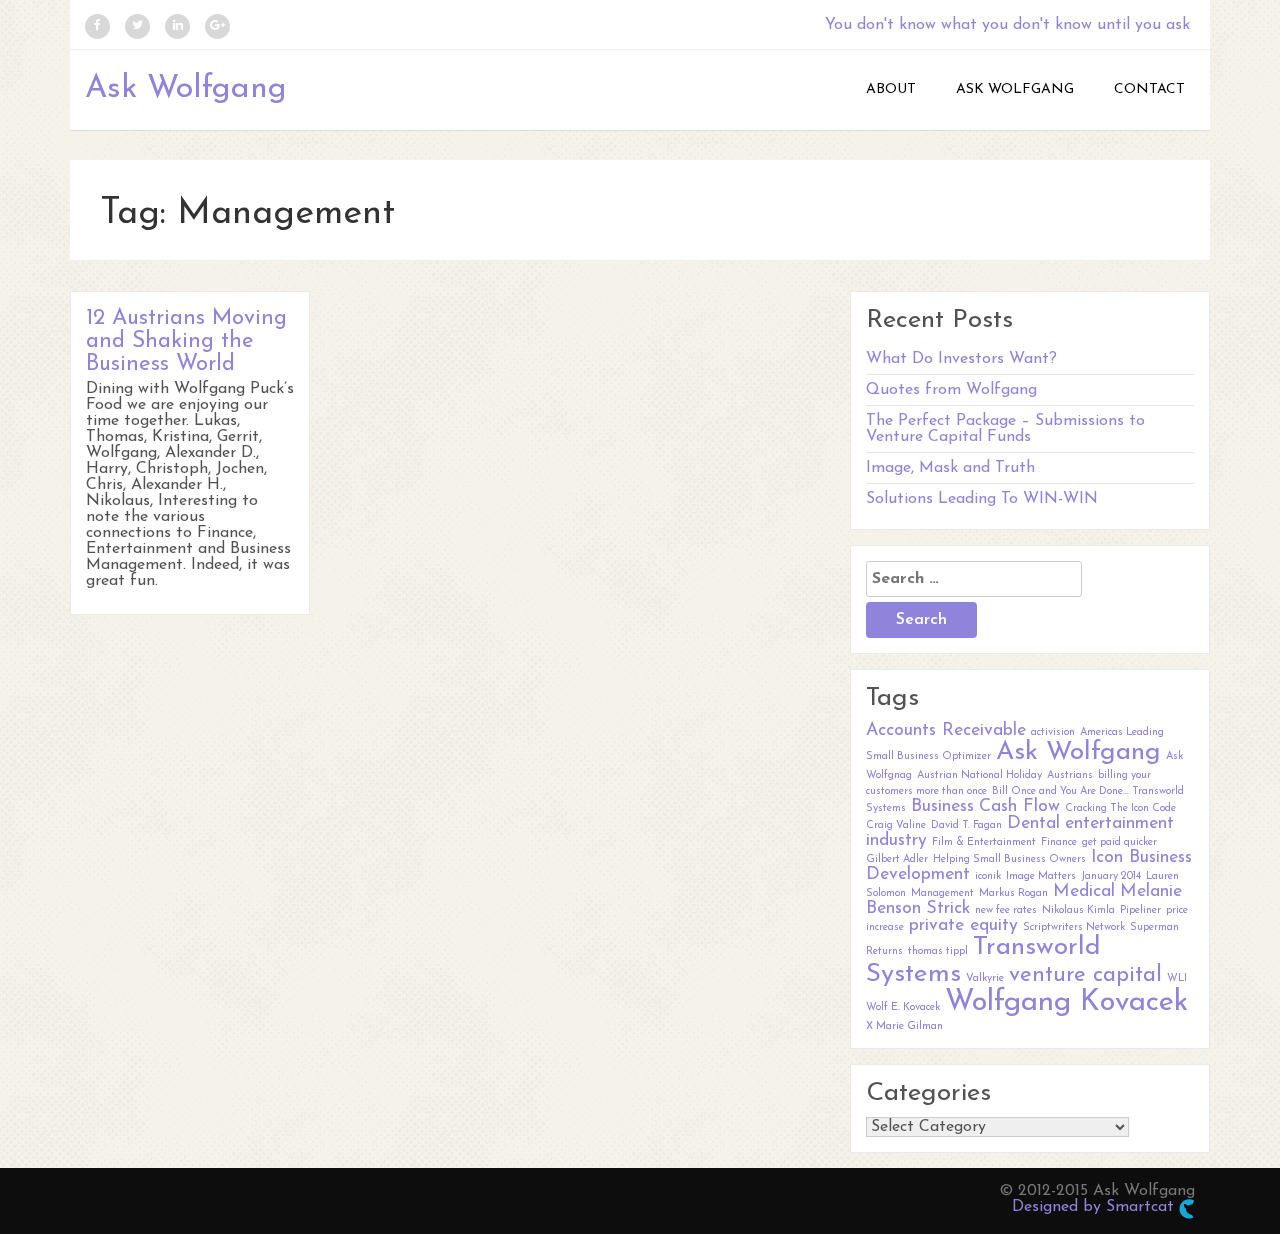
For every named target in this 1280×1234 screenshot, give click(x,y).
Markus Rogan (1013, 893)
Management (942, 893)
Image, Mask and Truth (950, 468)
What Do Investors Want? (961, 359)
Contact (1149, 89)
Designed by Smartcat (1095, 1207)
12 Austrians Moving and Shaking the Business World (186, 341)
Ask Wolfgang (186, 89)
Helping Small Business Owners (1009, 859)
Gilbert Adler (897, 859)
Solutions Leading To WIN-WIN (982, 499)
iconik (988, 876)
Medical (1084, 891)
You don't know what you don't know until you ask (1007, 25)
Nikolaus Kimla (1078, 910)
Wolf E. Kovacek (903, 1007)
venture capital (1085, 975)
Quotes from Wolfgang (951, 390)
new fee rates (1006, 910)
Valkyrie (985, 978)
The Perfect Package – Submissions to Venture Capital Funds (1005, 429)
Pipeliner (1140, 910)
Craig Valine (896, 825)
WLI (1177, 978)
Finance (1059, 842)
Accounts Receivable (946, 730)
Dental (1033, 823)
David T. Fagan (966, 825)
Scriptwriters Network (1074, 927)
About (891, 89)
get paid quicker (1119, 842)
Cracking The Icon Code (1120, 808)
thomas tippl (938, 951)
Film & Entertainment (984, 842)
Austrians (1070, 775)
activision (1053, 732)
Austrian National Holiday (979, 775)
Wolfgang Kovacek (1066, 1002)
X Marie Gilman (904, 1026)
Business (942, 806)
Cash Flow (1019, 806)
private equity (963, 925)
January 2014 (1111, 876)
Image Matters (1041, 876)
